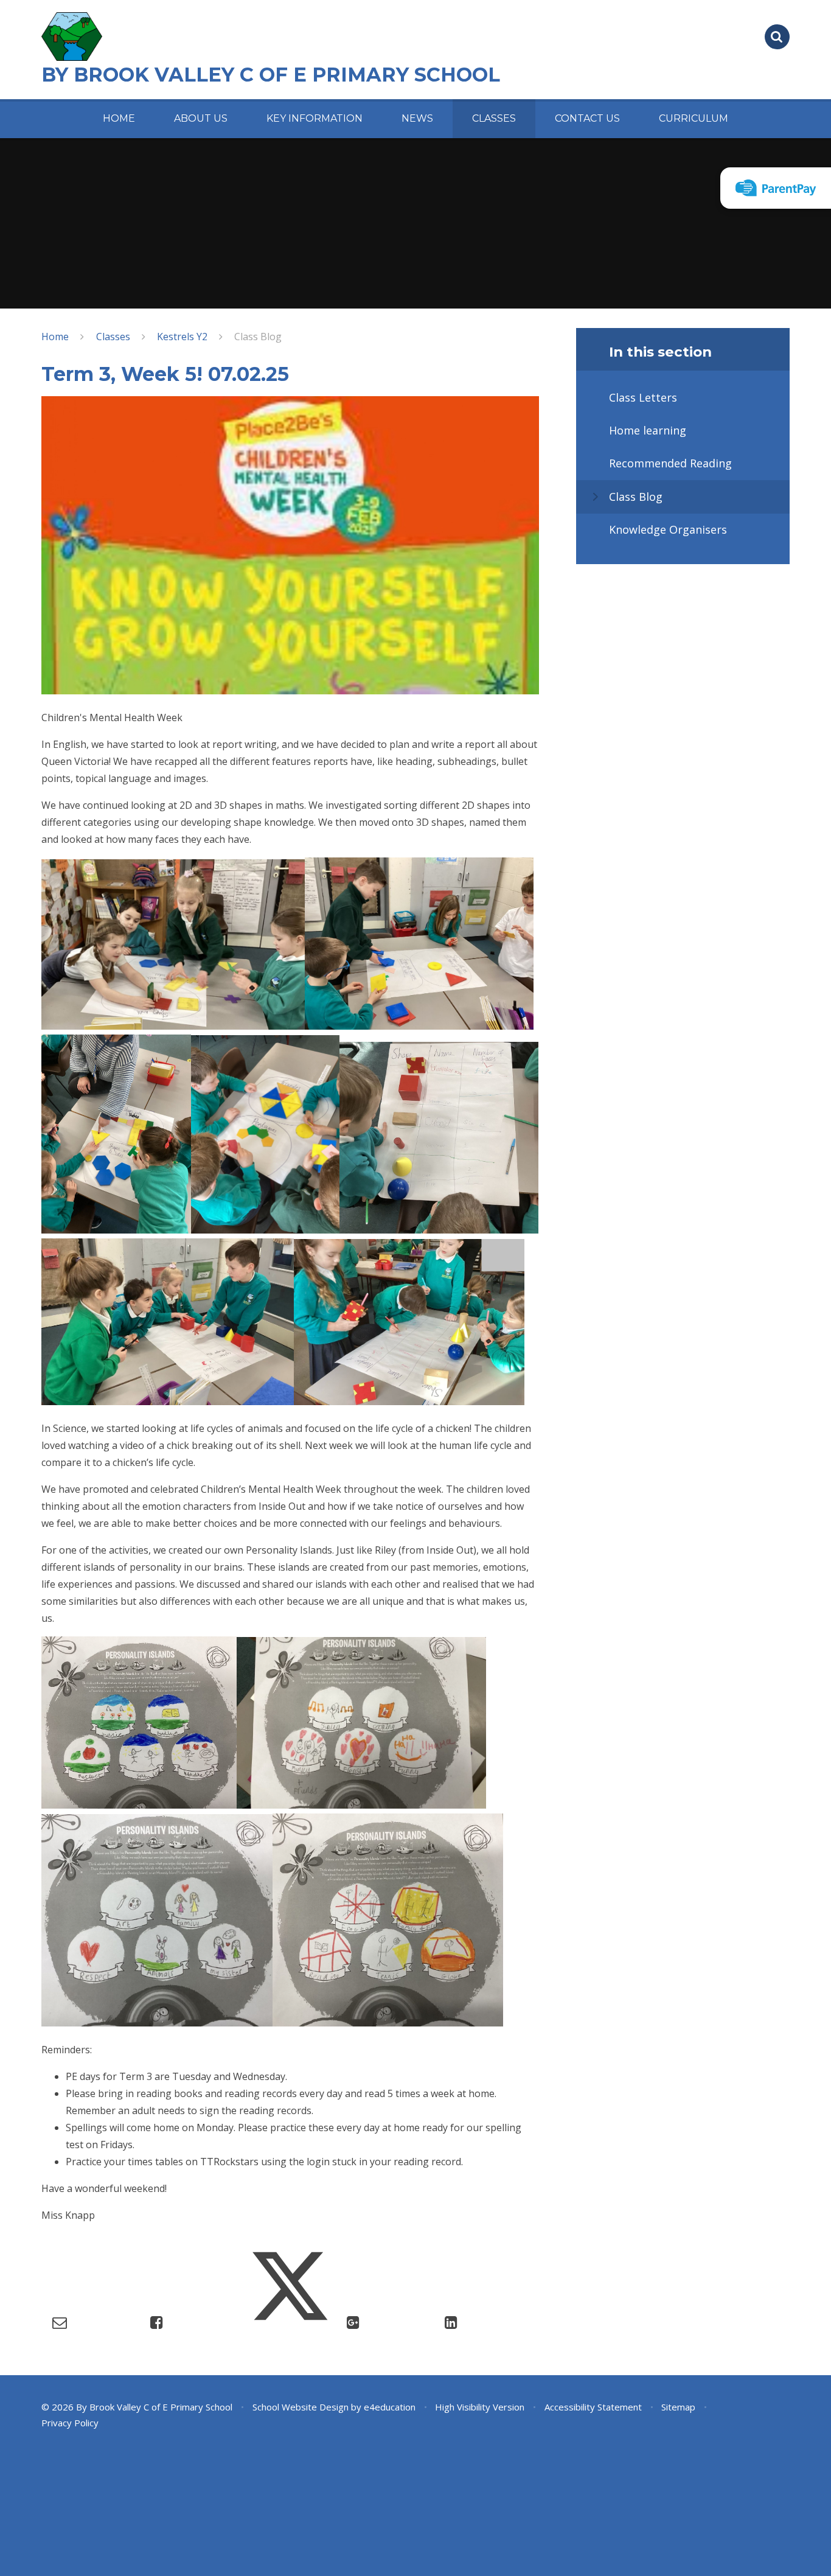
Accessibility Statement (593, 2407)
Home (55, 337)
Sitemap (678, 2407)
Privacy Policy (70, 2423)
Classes (113, 337)
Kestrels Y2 (182, 337)
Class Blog (258, 337)
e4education (390, 2407)
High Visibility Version (480, 2407)
